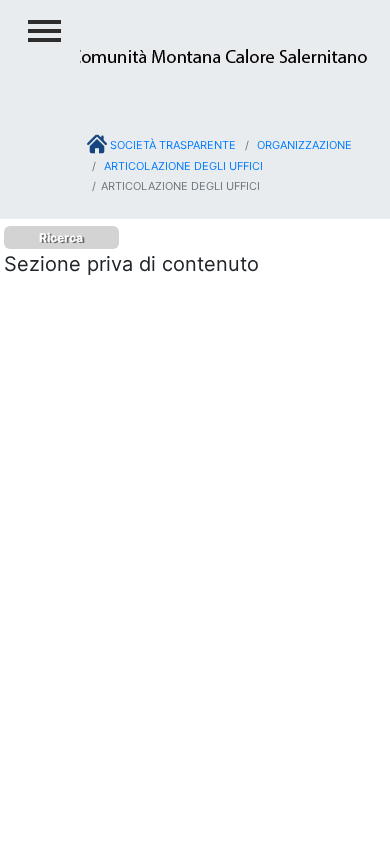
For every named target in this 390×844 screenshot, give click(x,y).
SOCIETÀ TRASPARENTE (171, 145)
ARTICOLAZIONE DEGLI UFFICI (182, 166)
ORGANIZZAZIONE (303, 145)
